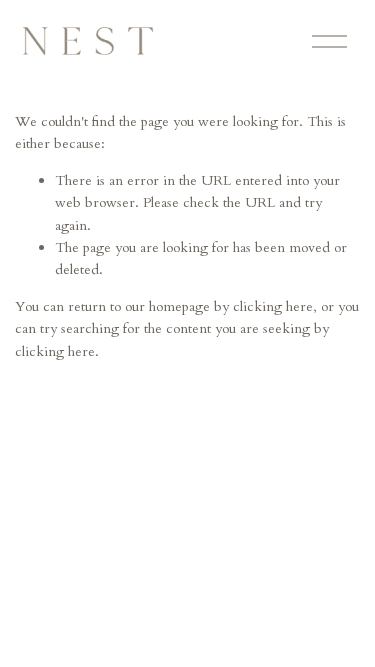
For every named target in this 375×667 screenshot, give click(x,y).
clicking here (273, 306)
